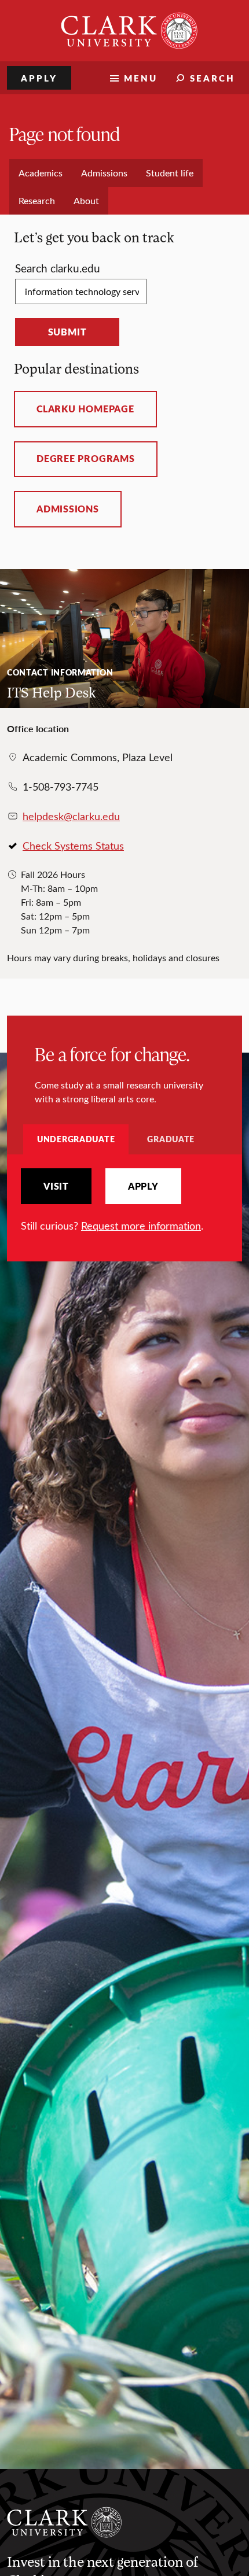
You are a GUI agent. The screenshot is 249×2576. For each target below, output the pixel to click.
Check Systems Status (73, 846)
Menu (141, 78)
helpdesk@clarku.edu (71, 816)
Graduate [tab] (171, 1139)
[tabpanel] (124, 1201)
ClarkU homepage (85, 409)
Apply (39, 78)
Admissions (68, 509)
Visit (56, 1186)
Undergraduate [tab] (76, 1139)
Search (213, 78)
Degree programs (86, 459)
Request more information (141, 1226)
